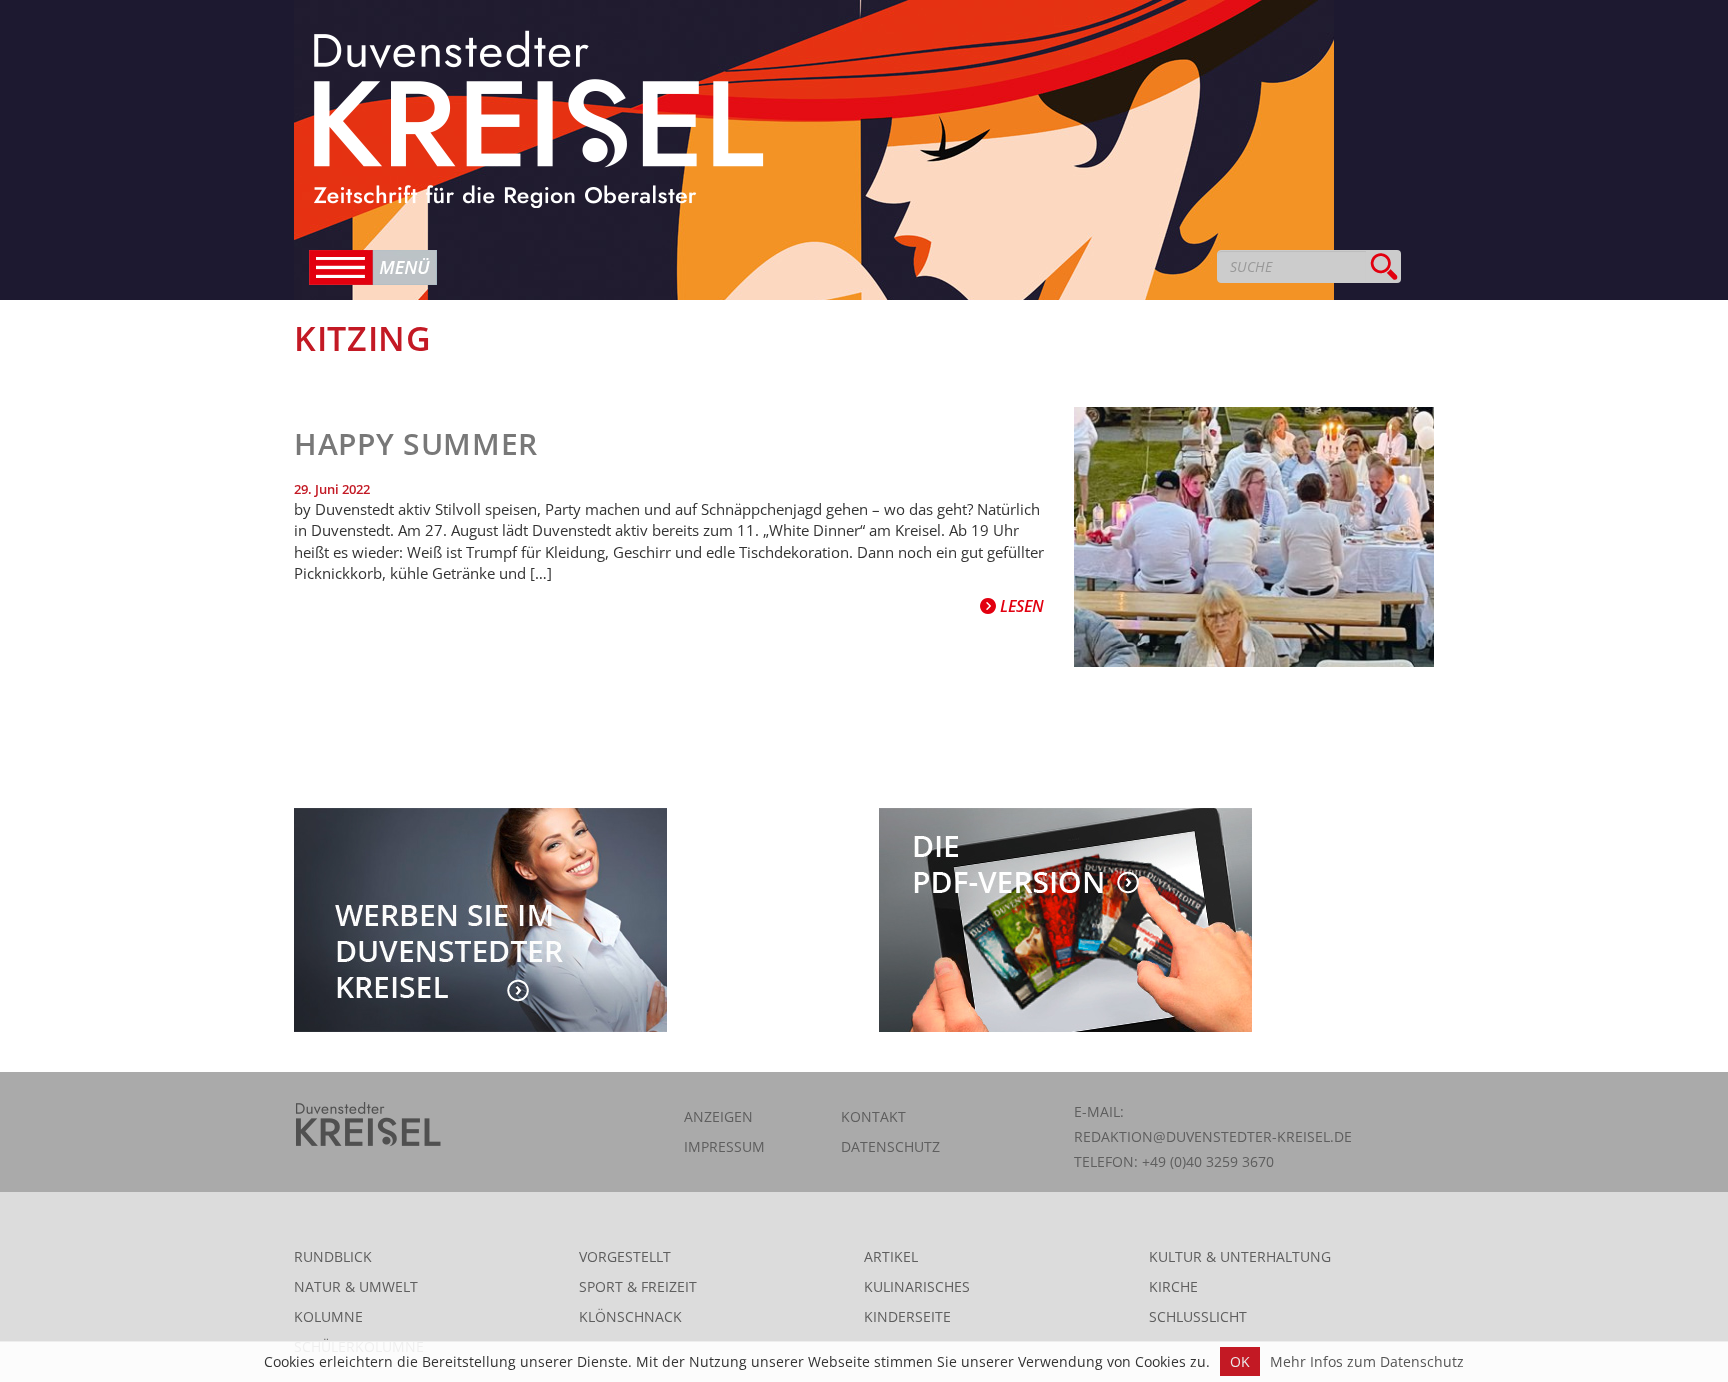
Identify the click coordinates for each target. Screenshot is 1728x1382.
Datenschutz (890, 1146)
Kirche (1173, 1286)
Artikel (891, 1256)
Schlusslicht (1198, 1316)
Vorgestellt (625, 1256)
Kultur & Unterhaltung (1240, 1256)
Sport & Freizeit (638, 1286)
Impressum (724, 1146)
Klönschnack (630, 1316)
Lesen (1020, 606)
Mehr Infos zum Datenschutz (1367, 1361)
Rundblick (333, 1256)
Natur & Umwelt (356, 1286)
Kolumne (328, 1316)
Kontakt (873, 1116)
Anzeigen (718, 1116)
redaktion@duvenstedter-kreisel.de (1213, 1136)
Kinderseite (907, 1316)
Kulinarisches (917, 1286)
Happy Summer (416, 443)
